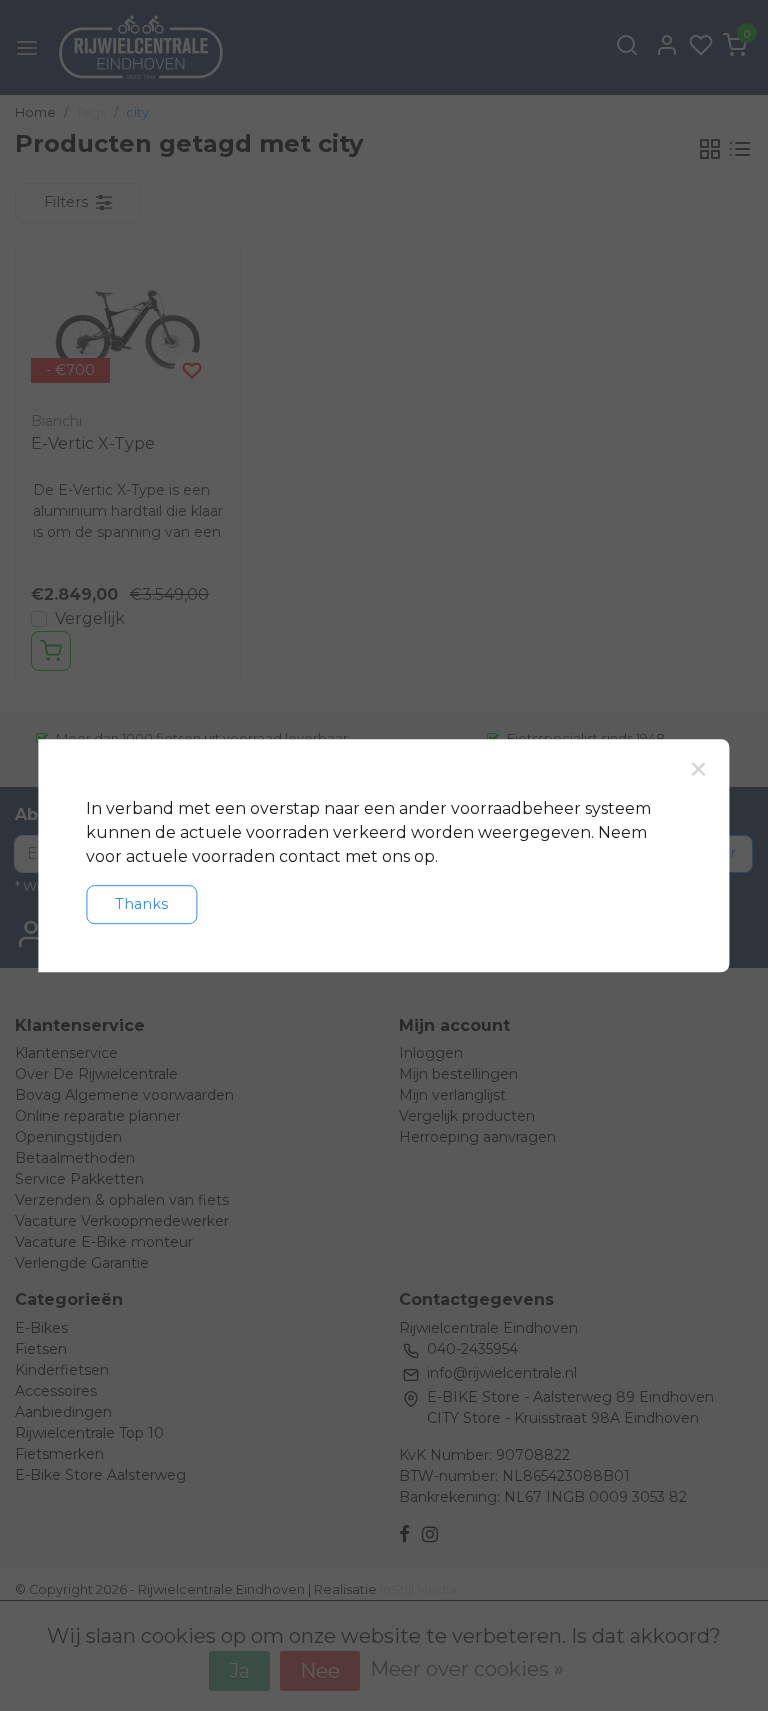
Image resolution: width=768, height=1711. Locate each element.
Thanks (141, 904)
